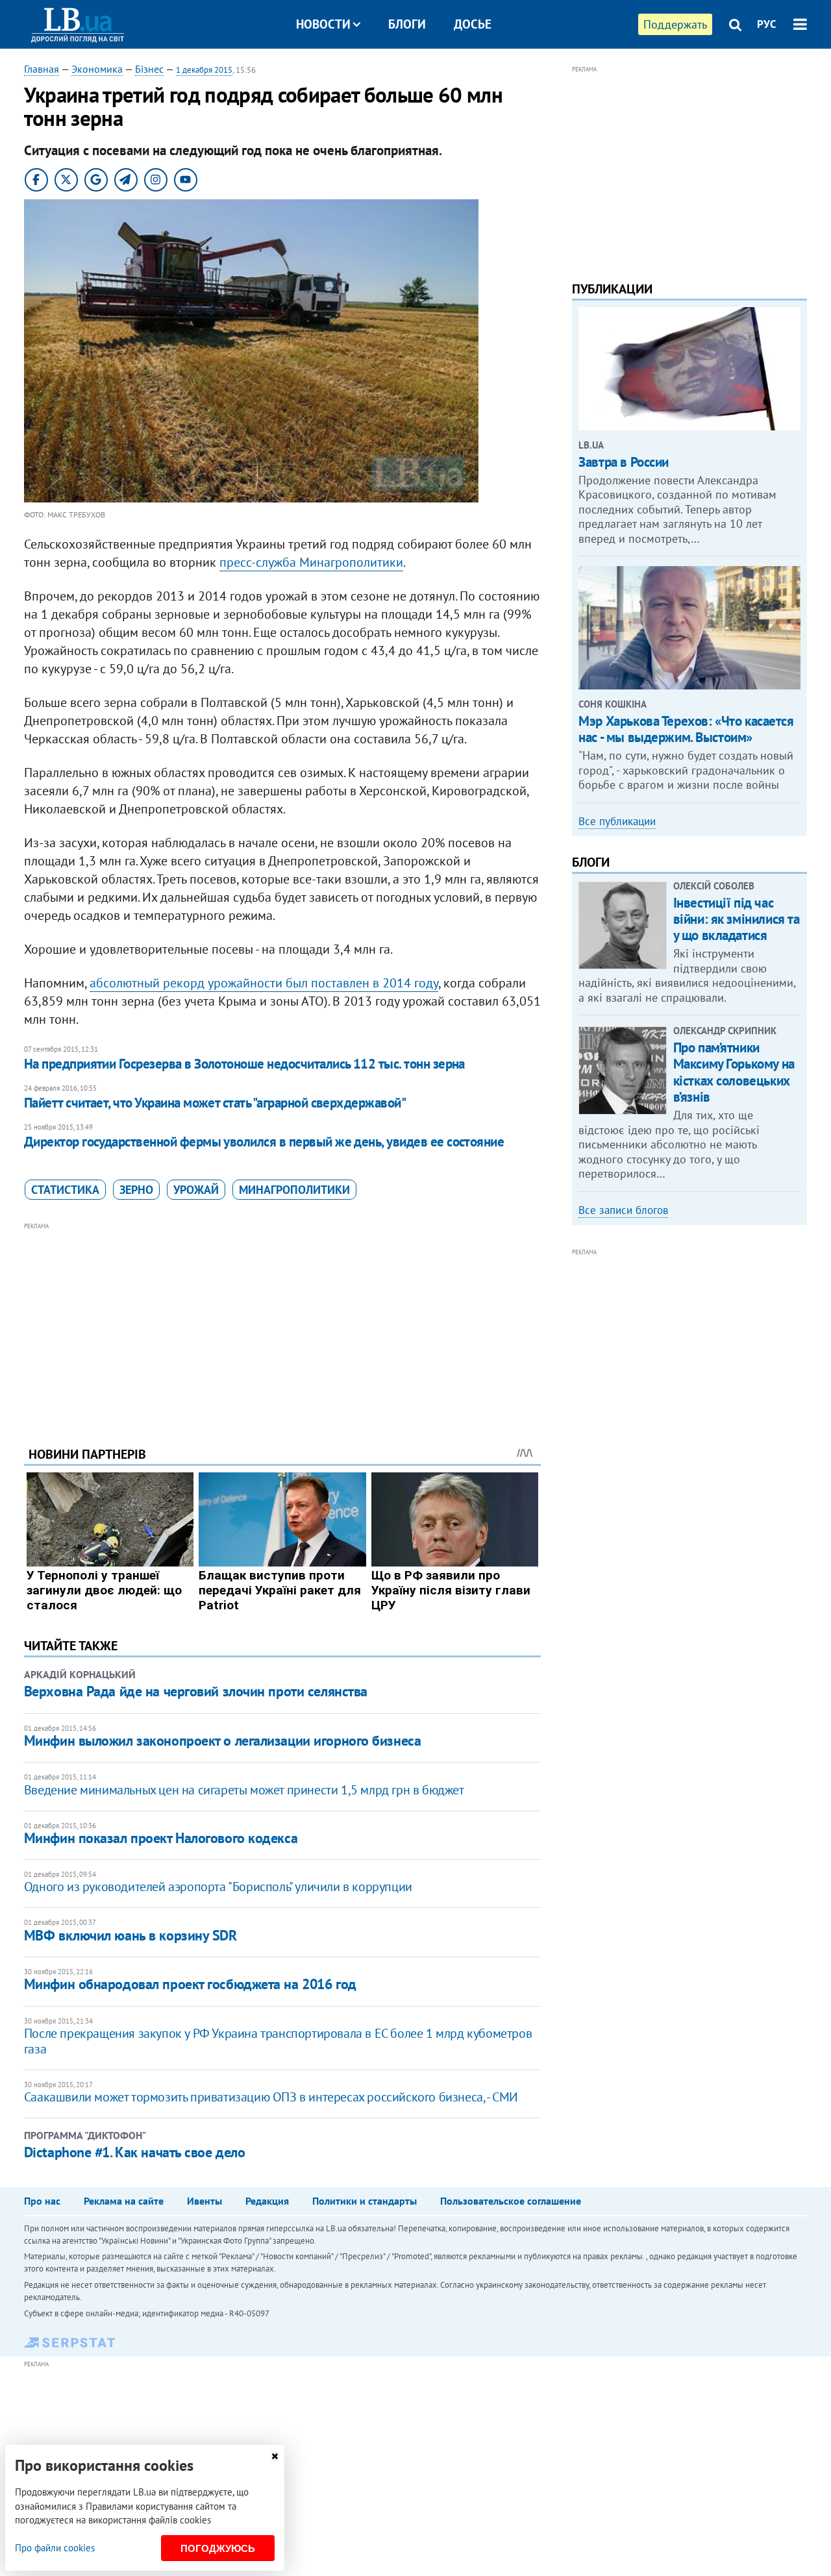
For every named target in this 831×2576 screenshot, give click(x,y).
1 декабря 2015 (204, 70)
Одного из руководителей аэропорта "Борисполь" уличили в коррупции (218, 1887)
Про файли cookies (55, 2548)
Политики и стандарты (365, 2201)
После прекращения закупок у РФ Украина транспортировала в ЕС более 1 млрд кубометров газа (278, 2041)
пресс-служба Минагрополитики (311, 562)
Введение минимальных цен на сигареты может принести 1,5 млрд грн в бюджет (244, 1790)
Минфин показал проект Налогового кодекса (161, 1838)
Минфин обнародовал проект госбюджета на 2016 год (190, 1984)
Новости (323, 24)
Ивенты (205, 2201)
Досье (473, 24)
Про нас (42, 2201)
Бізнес (149, 69)
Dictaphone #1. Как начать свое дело (135, 2152)
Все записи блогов (623, 1210)
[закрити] (275, 2456)
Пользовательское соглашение (511, 2201)
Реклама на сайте (124, 2201)
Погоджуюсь (218, 2548)
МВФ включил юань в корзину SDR (130, 1935)
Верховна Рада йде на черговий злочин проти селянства (196, 1691)
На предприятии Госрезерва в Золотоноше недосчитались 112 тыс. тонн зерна (244, 1064)
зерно (136, 1190)
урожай (196, 1190)
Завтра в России (624, 462)
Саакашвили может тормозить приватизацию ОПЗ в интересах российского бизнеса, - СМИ (271, 2097)
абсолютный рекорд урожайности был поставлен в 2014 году (264, 983)
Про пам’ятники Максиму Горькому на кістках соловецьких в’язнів (734, 1072)
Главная (42, 69)
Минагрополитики (294, 1190)
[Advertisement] (282, 1324)
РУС (767, 24)
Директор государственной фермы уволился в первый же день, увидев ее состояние (264, 1142)
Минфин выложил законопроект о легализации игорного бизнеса (222, 1740)
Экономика (97, 69)
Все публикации (617, 821)
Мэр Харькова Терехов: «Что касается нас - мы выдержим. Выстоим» (686, 729)
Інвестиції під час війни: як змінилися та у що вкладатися (737, 919)
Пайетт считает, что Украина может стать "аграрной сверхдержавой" (215, 1103)
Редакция (267, 2201)
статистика (65, 1190)
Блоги (407, 24)
